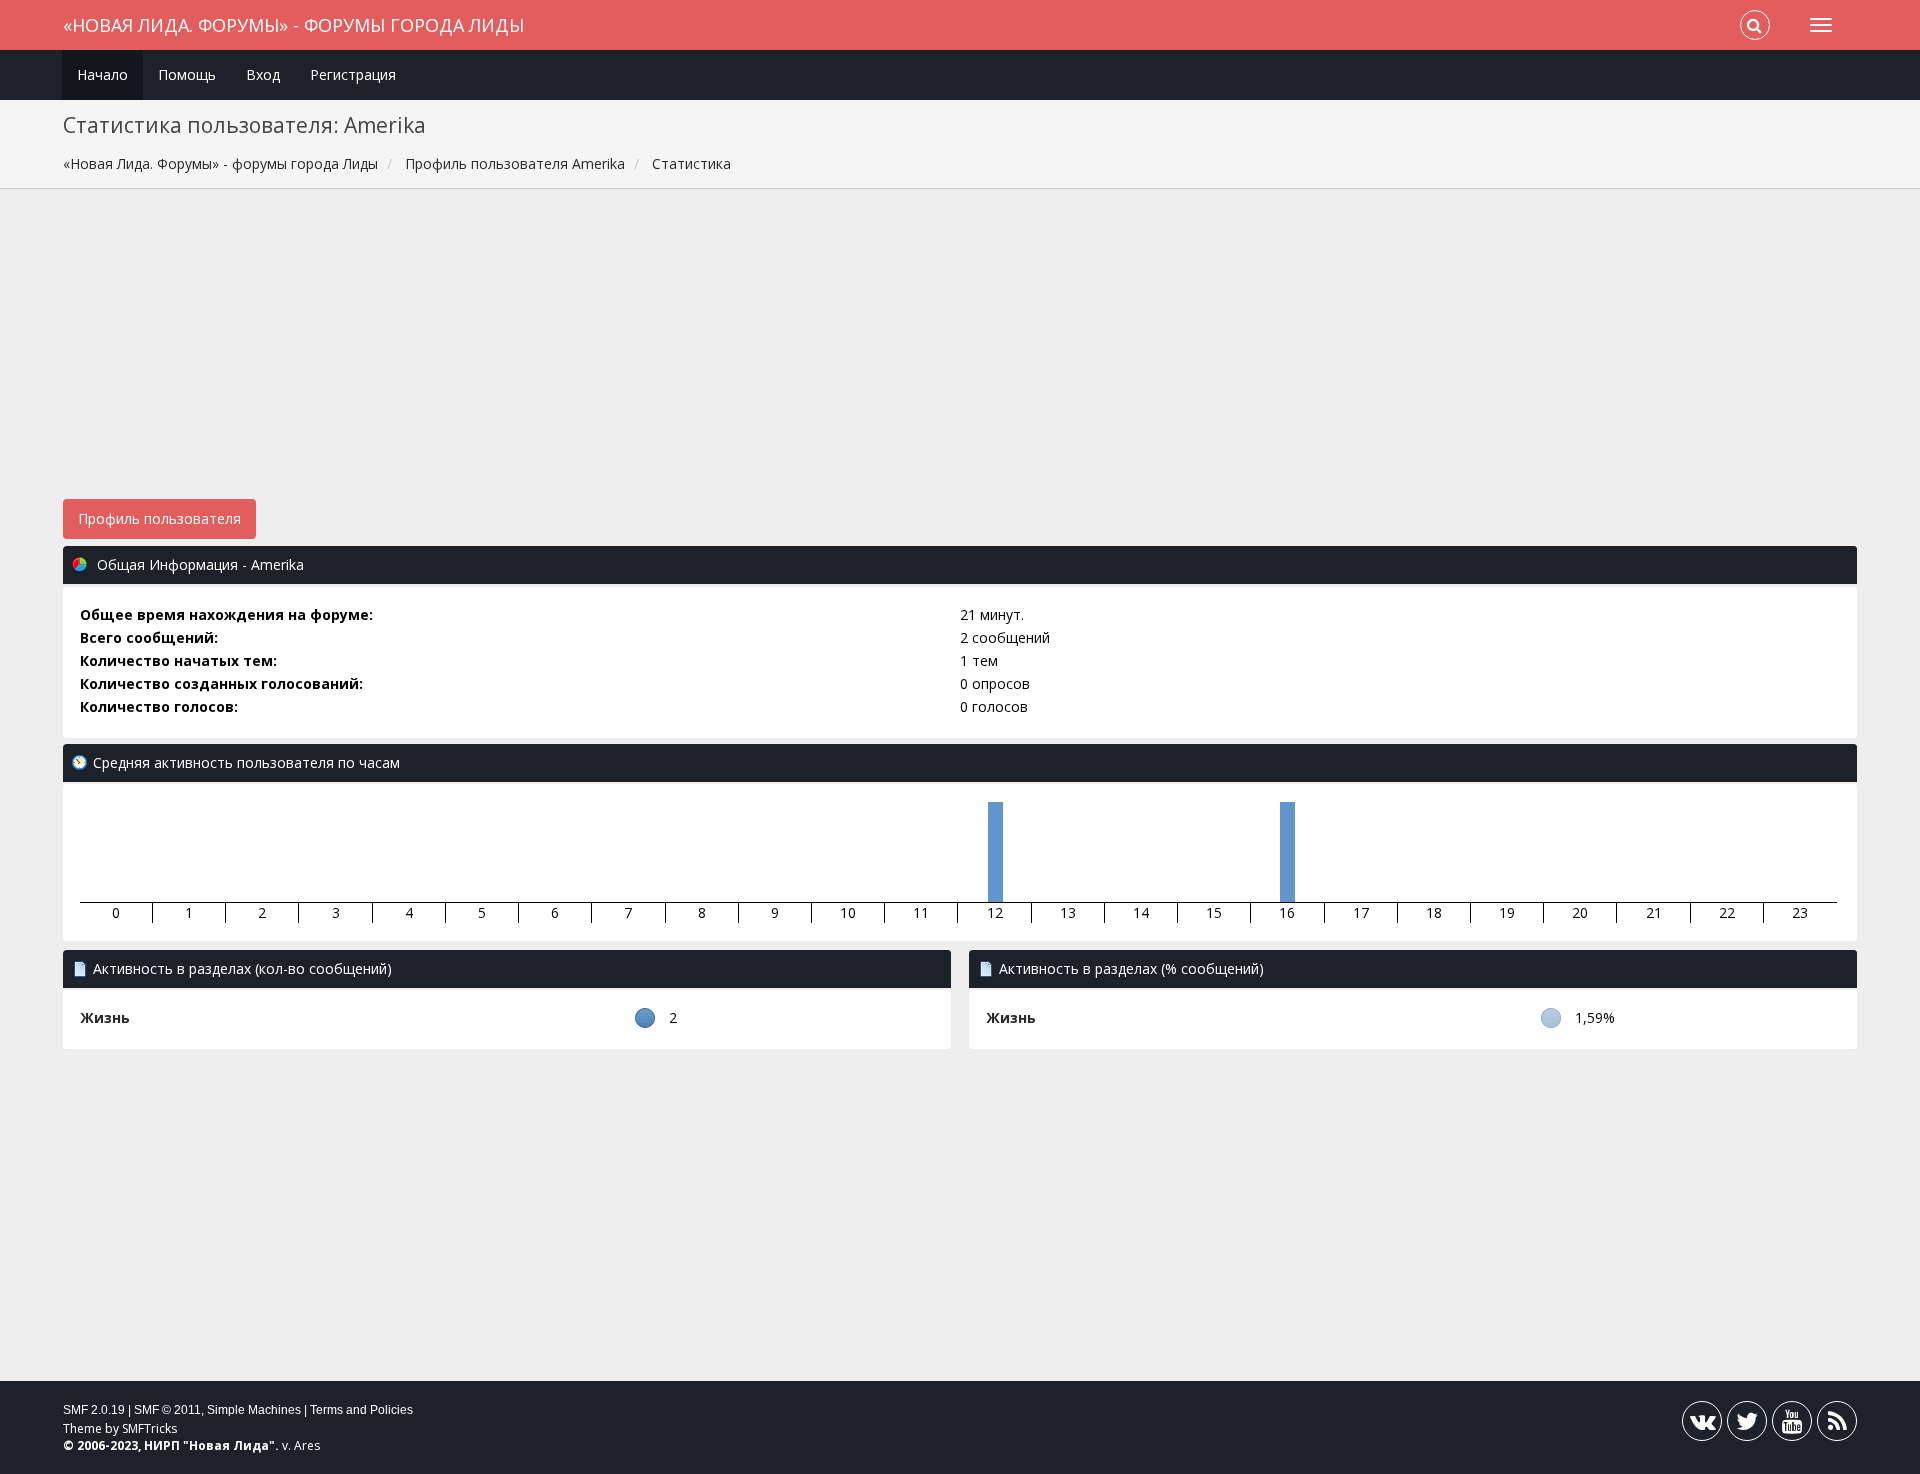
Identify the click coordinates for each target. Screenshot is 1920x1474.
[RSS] (1837, 1425)
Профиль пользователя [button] (159, 518)
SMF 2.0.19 (94, 1410)
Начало (102, 74)
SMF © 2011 (167, 1410)
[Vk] (1702, 1425)
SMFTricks (149, 1428)
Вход (263, 74)
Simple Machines (254, 1410)
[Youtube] (1792, 1425)
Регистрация (353, 74)
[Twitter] (1747, 1425)
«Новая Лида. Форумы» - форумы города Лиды (293, 25)
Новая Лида (229, 1445)
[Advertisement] (960, 354)
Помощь (187, 74)
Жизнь (105, 1017)
